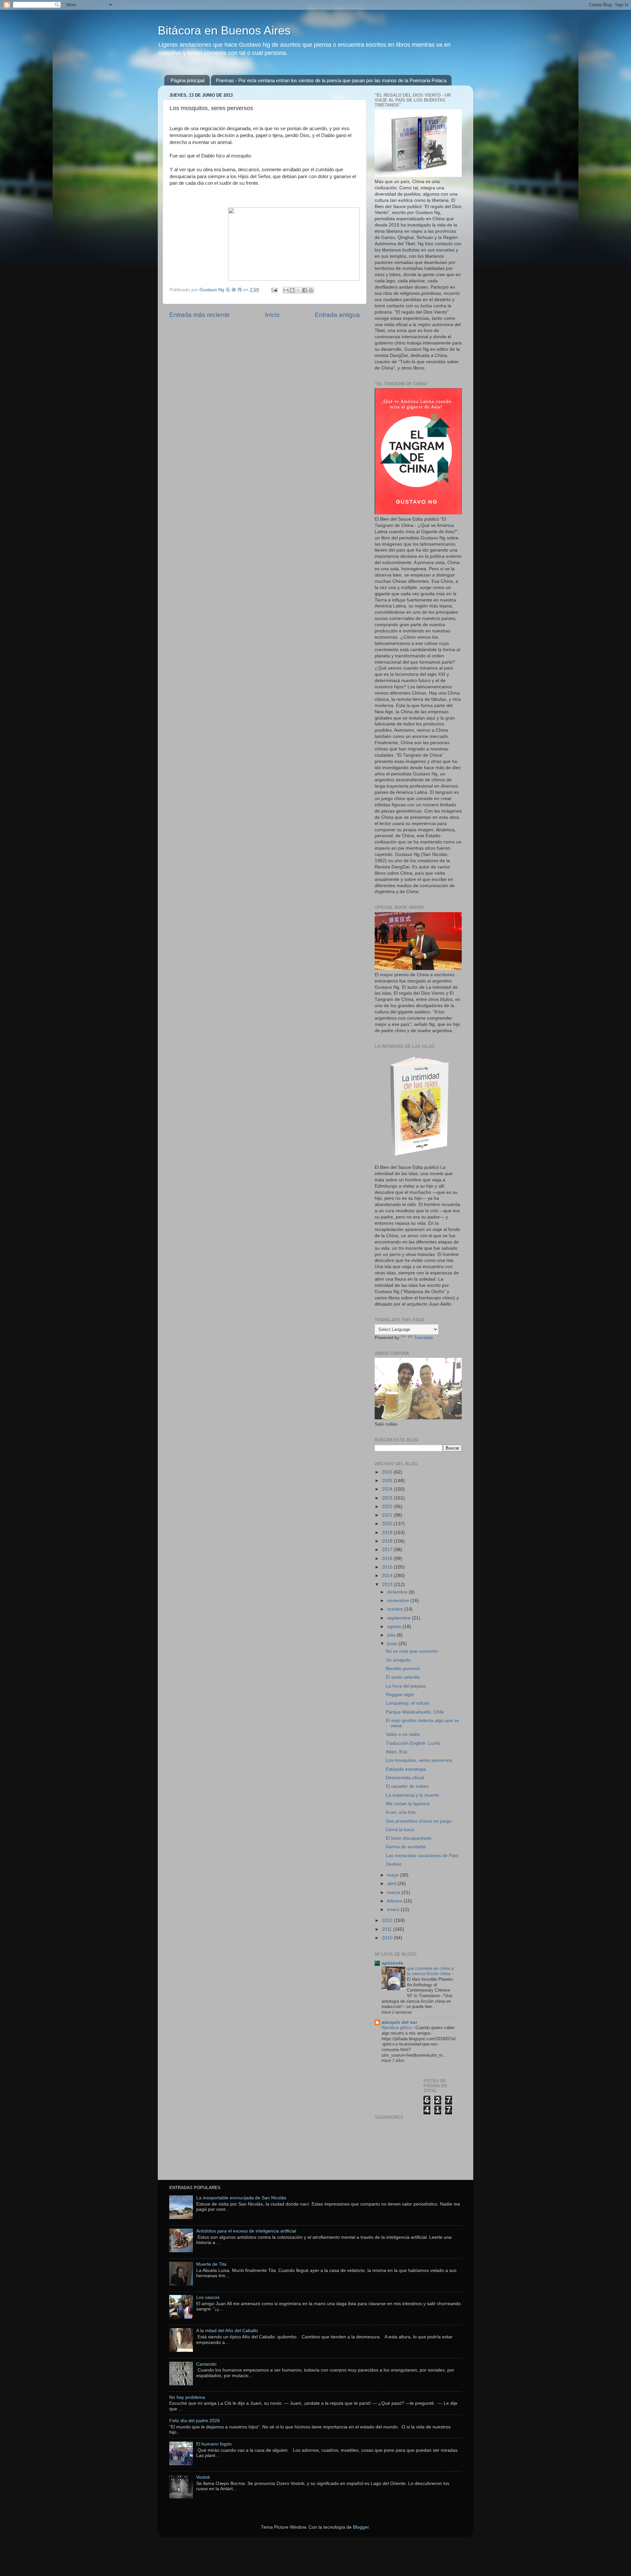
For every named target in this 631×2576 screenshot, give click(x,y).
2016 (388, 1559)
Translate (423, 1338)
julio (392, 1635)
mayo (394, 1875)
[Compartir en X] (298, 290)
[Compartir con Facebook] (305, 290)
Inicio (272, 315)
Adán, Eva (397, 1752)
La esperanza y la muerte (412, 1795)
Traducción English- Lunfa (413, 1743)
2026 (388, 1472)
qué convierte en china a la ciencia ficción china (430, 1971)
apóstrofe (392, 1963)
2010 (388, 1938)
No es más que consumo (412, 1651)
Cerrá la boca (400, 1830)
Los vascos (208, 2297)
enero (394, 1910)
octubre (396, 1609)
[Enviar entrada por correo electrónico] (274, 290)
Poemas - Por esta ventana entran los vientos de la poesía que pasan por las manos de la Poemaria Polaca (331, 80)
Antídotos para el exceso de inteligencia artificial (246, 2231)
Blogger (361, 2527)
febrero (395, 1901)
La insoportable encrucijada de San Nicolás (241, 2198)
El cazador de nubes (407, 1786)
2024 (388, 1489)
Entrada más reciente (199, 315)
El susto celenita (403, 1677)
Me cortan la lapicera (408, 1804)
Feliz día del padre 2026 (195, 2421)
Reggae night (400, 1695)
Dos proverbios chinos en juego (419, 1821)
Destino (394, 1864)
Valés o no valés (403, 1734)
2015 (388, 1567)
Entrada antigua (337, 315)
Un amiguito (398, 1660)
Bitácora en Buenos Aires (224, 30)
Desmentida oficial (405, 1778)
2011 (387, 1929)
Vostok (203, 2477)
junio (393, 1644)
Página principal (187, 80)
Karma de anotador (406, 1847)
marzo (394, 1892)
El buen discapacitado (409, 1838)
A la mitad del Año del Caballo (227, 2331)
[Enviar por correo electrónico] (286, 290)
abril (392, 1884)
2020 (388, 1524)
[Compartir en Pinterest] (311, 290)
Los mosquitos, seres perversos (419, 1760)
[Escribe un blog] (292, 290)
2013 (388, 1584)
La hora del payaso (406, 1686)
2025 (388, 1481)
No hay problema (187, 2397)
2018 (388, 1541)
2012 (388, 1920)
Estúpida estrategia (406, 1769)
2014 (388, 1576)
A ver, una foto (401, 1812)
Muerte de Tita (211, 2264)
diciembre (398, 1592)
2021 (388, 1515)
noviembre (399, 1601)
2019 (388, 1533)
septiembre (399, 1618)
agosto (395, 1627)
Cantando (206, 2364)
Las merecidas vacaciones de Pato (422, 1856)
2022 (388, 1507)
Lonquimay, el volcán (408, 1703)
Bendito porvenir (403, 1669)
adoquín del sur (399, 2022)
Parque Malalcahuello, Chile (415, 1712)
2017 (388, 1550)
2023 (388, 1498)
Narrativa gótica (397, 2028)
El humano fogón (214, 2444)
